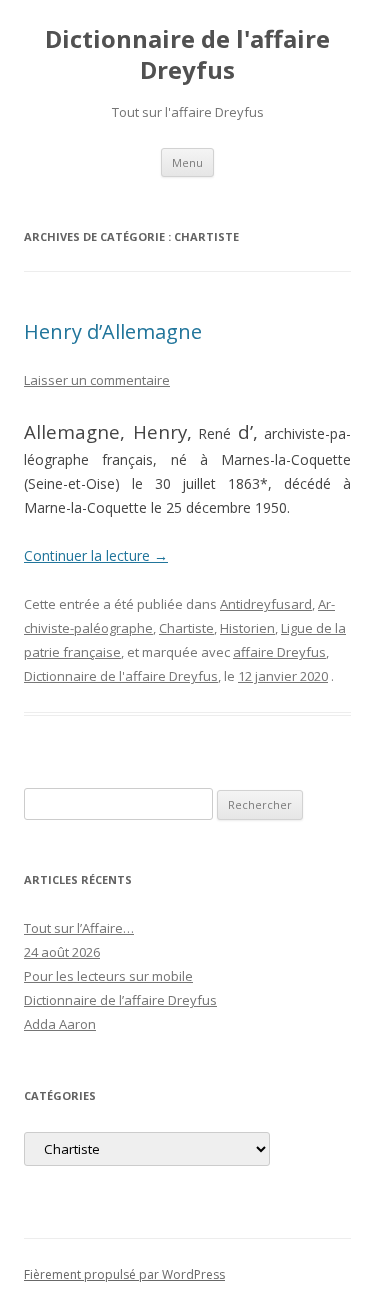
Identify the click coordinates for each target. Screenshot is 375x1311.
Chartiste (186, 628)
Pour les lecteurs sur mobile (108, 976)
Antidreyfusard (266, 604)
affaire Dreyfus (279, 652)
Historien (247, 628)
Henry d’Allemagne (113, 331)
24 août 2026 (62, 952)
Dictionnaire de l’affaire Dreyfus (120, 1000)
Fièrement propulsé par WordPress (124, 1274)
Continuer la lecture (96, 555)
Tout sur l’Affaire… (79, 928)
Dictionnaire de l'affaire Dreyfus (187, 55)
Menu (187, 162)
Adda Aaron (60, 1024)
